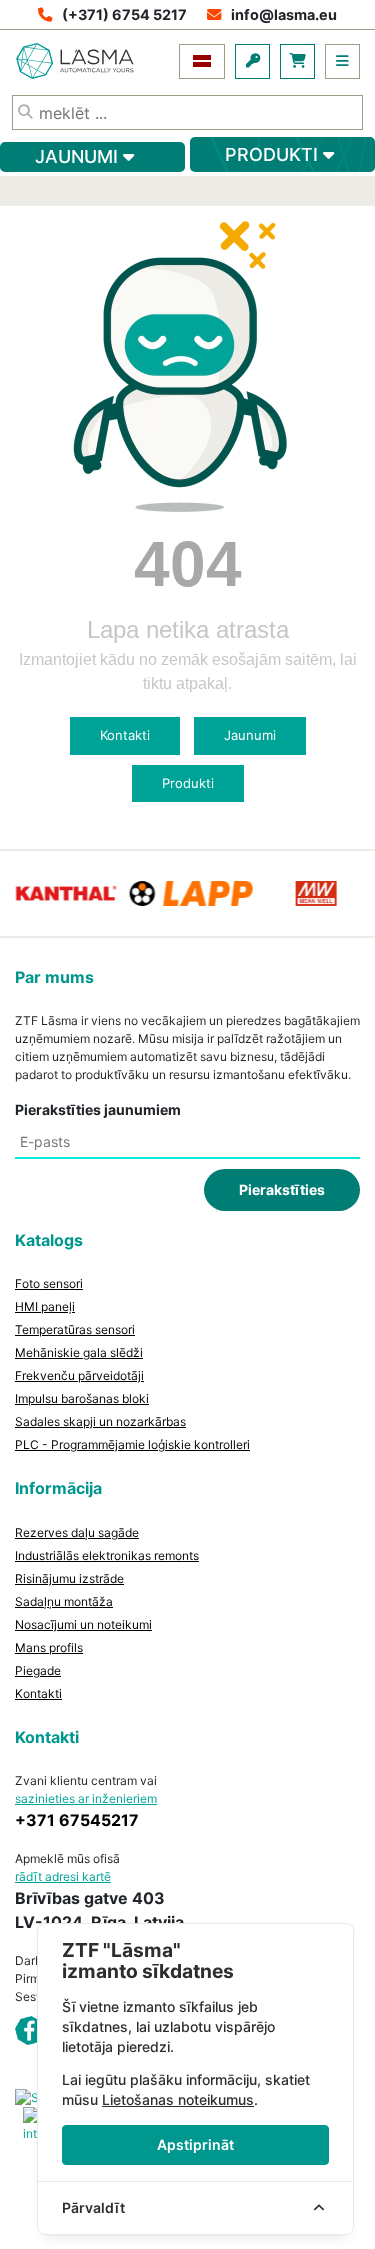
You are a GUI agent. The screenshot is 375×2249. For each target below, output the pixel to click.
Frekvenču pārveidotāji (79, 1375)
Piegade (38, 1670)
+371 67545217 (77, 1820)
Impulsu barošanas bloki (82, 1398)
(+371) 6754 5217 (124, 14)
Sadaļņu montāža (64, 1601)
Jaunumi (250, 735)
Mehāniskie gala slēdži (79, 1352)
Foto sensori (49, 1283)
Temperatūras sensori (75, 1329)
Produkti (188, 783)
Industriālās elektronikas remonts (107, 1555)
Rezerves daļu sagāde (77, 1532)
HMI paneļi (45, 1306)
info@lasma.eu (284, 14)
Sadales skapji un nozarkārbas (100, 1421)
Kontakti (125, 735)
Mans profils (49, 1647)
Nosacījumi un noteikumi (83, 1624)
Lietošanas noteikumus (178, 2099)
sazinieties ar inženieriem (86, 1798)
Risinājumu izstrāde (69, 1578)
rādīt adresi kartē (63, 1876)
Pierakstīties (282, 1189)
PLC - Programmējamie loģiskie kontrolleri (132, 1444)
